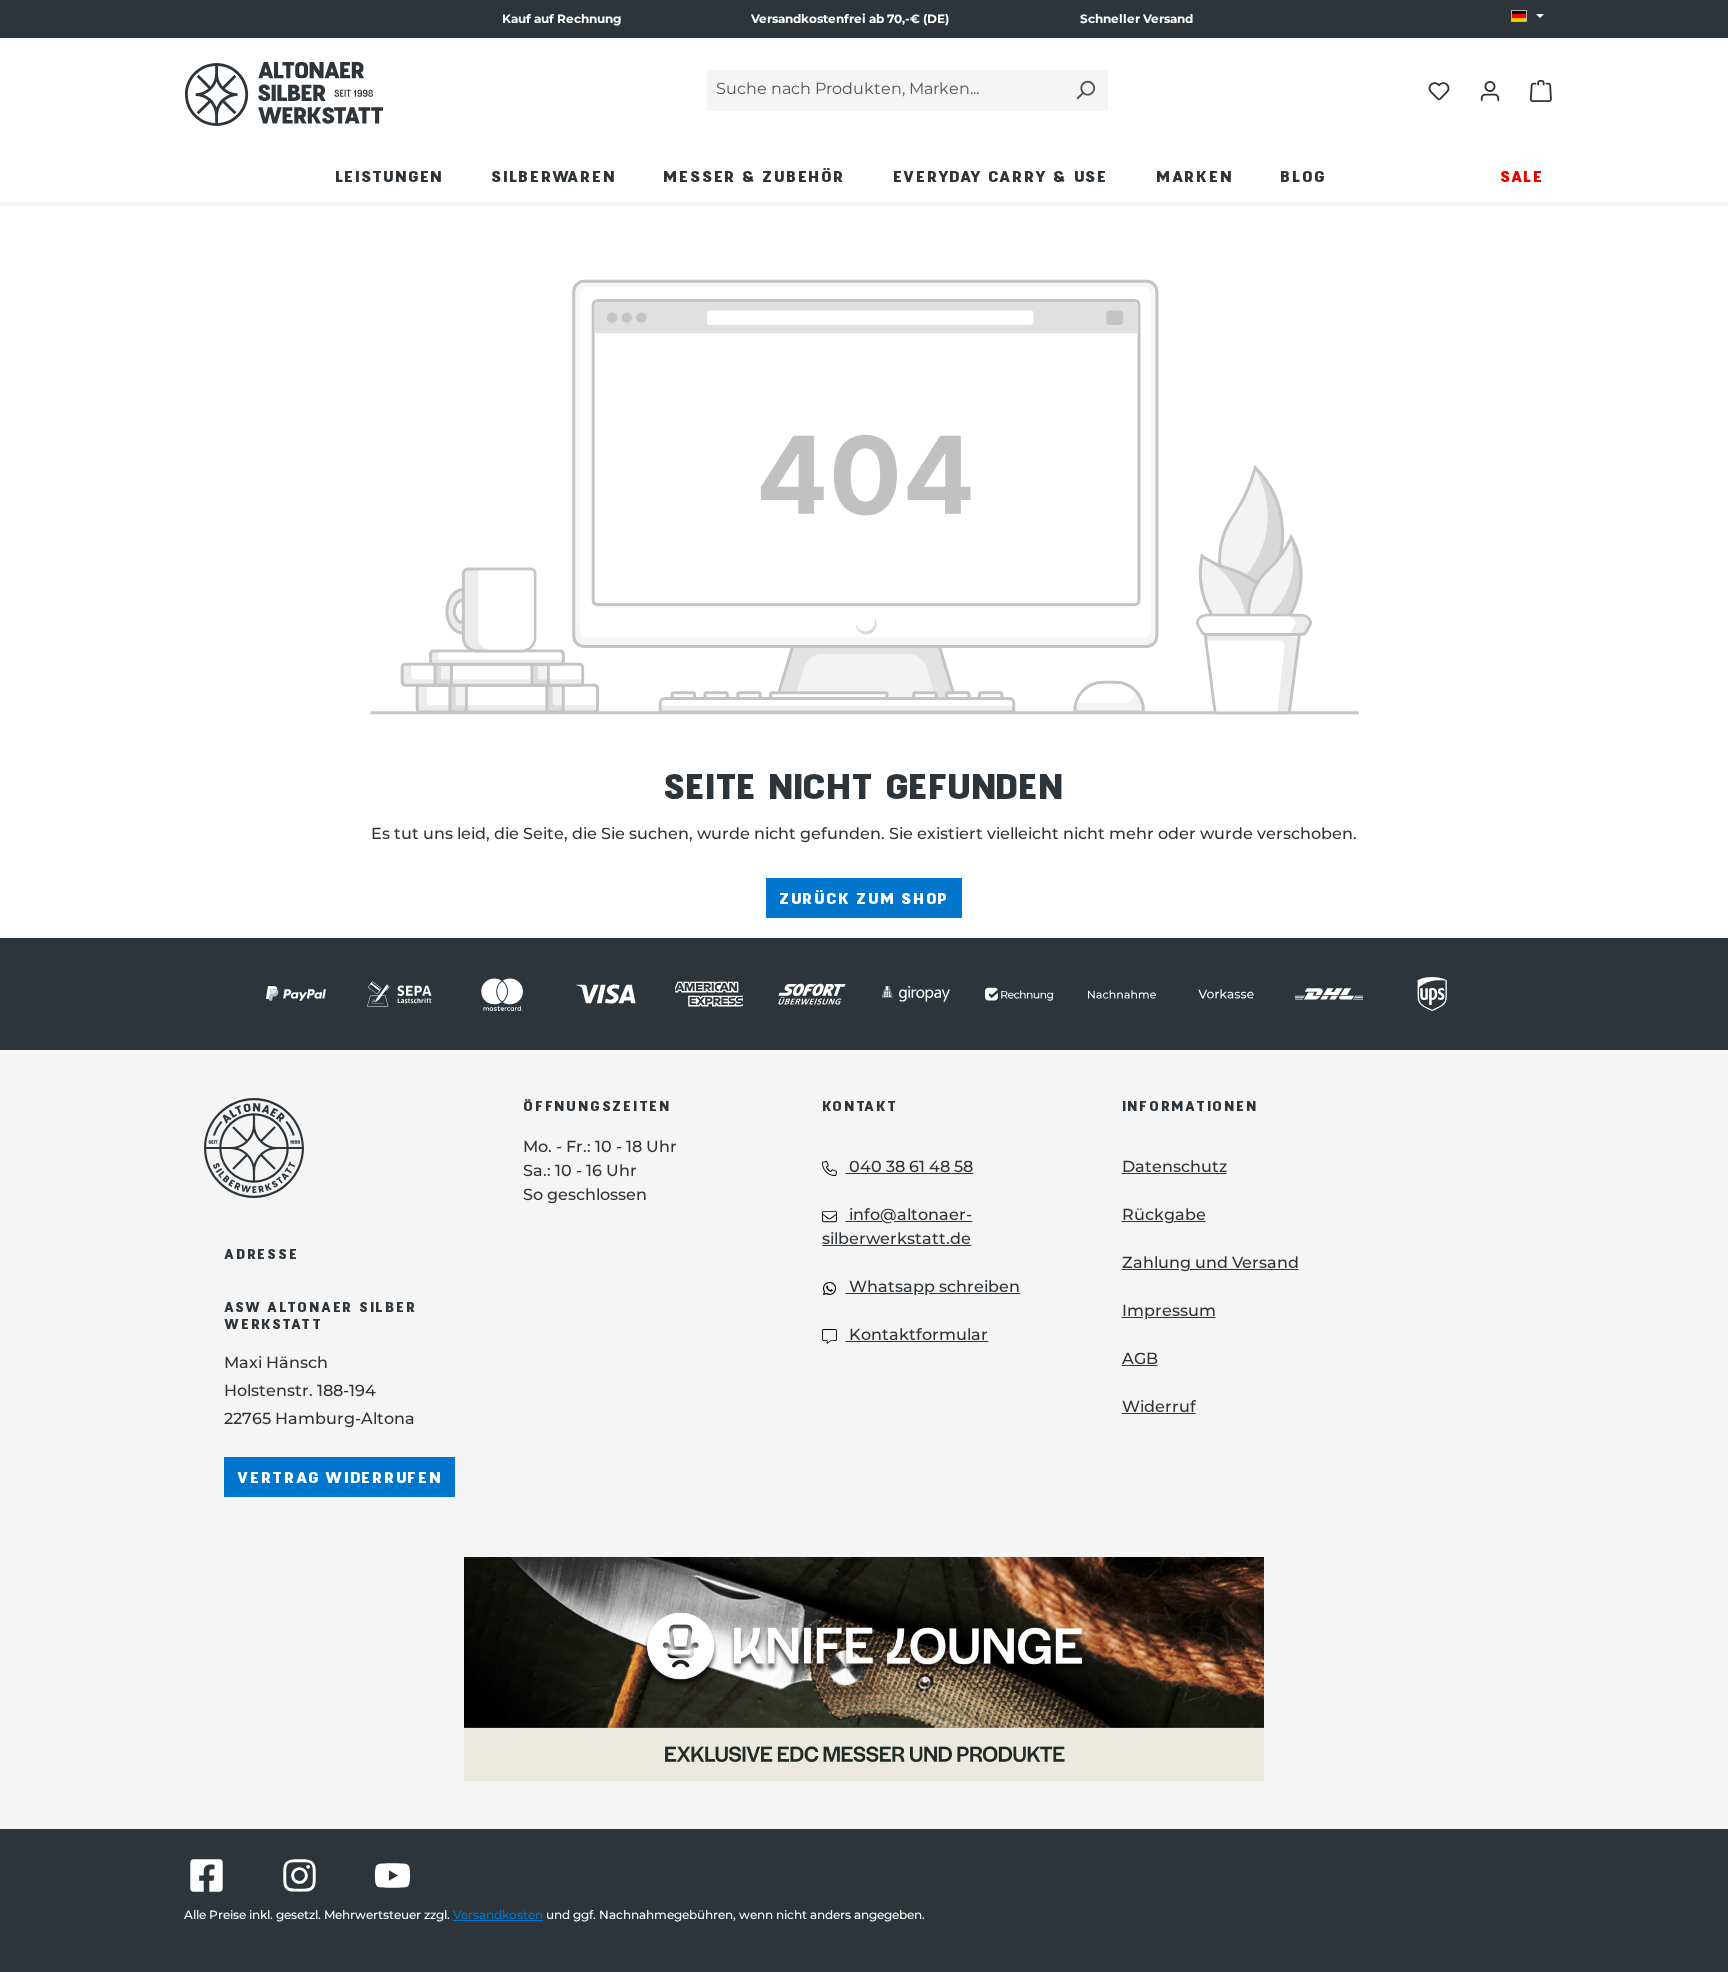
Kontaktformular (916, 1334)
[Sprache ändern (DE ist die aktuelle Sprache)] (1527, 17)
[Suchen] (1085, 90)
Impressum (1169, 1310)
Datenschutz (1174, 1166)
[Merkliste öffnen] (1439, 90)
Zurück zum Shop (864, 897)
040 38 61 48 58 (909, 1166)
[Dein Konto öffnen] (1490, 90)
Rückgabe (1164, 1214)
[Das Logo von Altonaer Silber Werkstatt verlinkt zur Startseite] (284, 94)
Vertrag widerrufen (339, 1476)
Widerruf (1159, 1406)
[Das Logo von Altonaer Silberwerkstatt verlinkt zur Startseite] (333, 1148)
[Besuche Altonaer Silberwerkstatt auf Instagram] (299, 1875)
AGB (1140, 1358)
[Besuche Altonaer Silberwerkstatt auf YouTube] (392, 1875)
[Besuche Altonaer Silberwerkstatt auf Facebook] (206, 1875)
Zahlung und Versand (1210, 1262)
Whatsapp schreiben (932, 1286)
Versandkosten (498, 1914)
